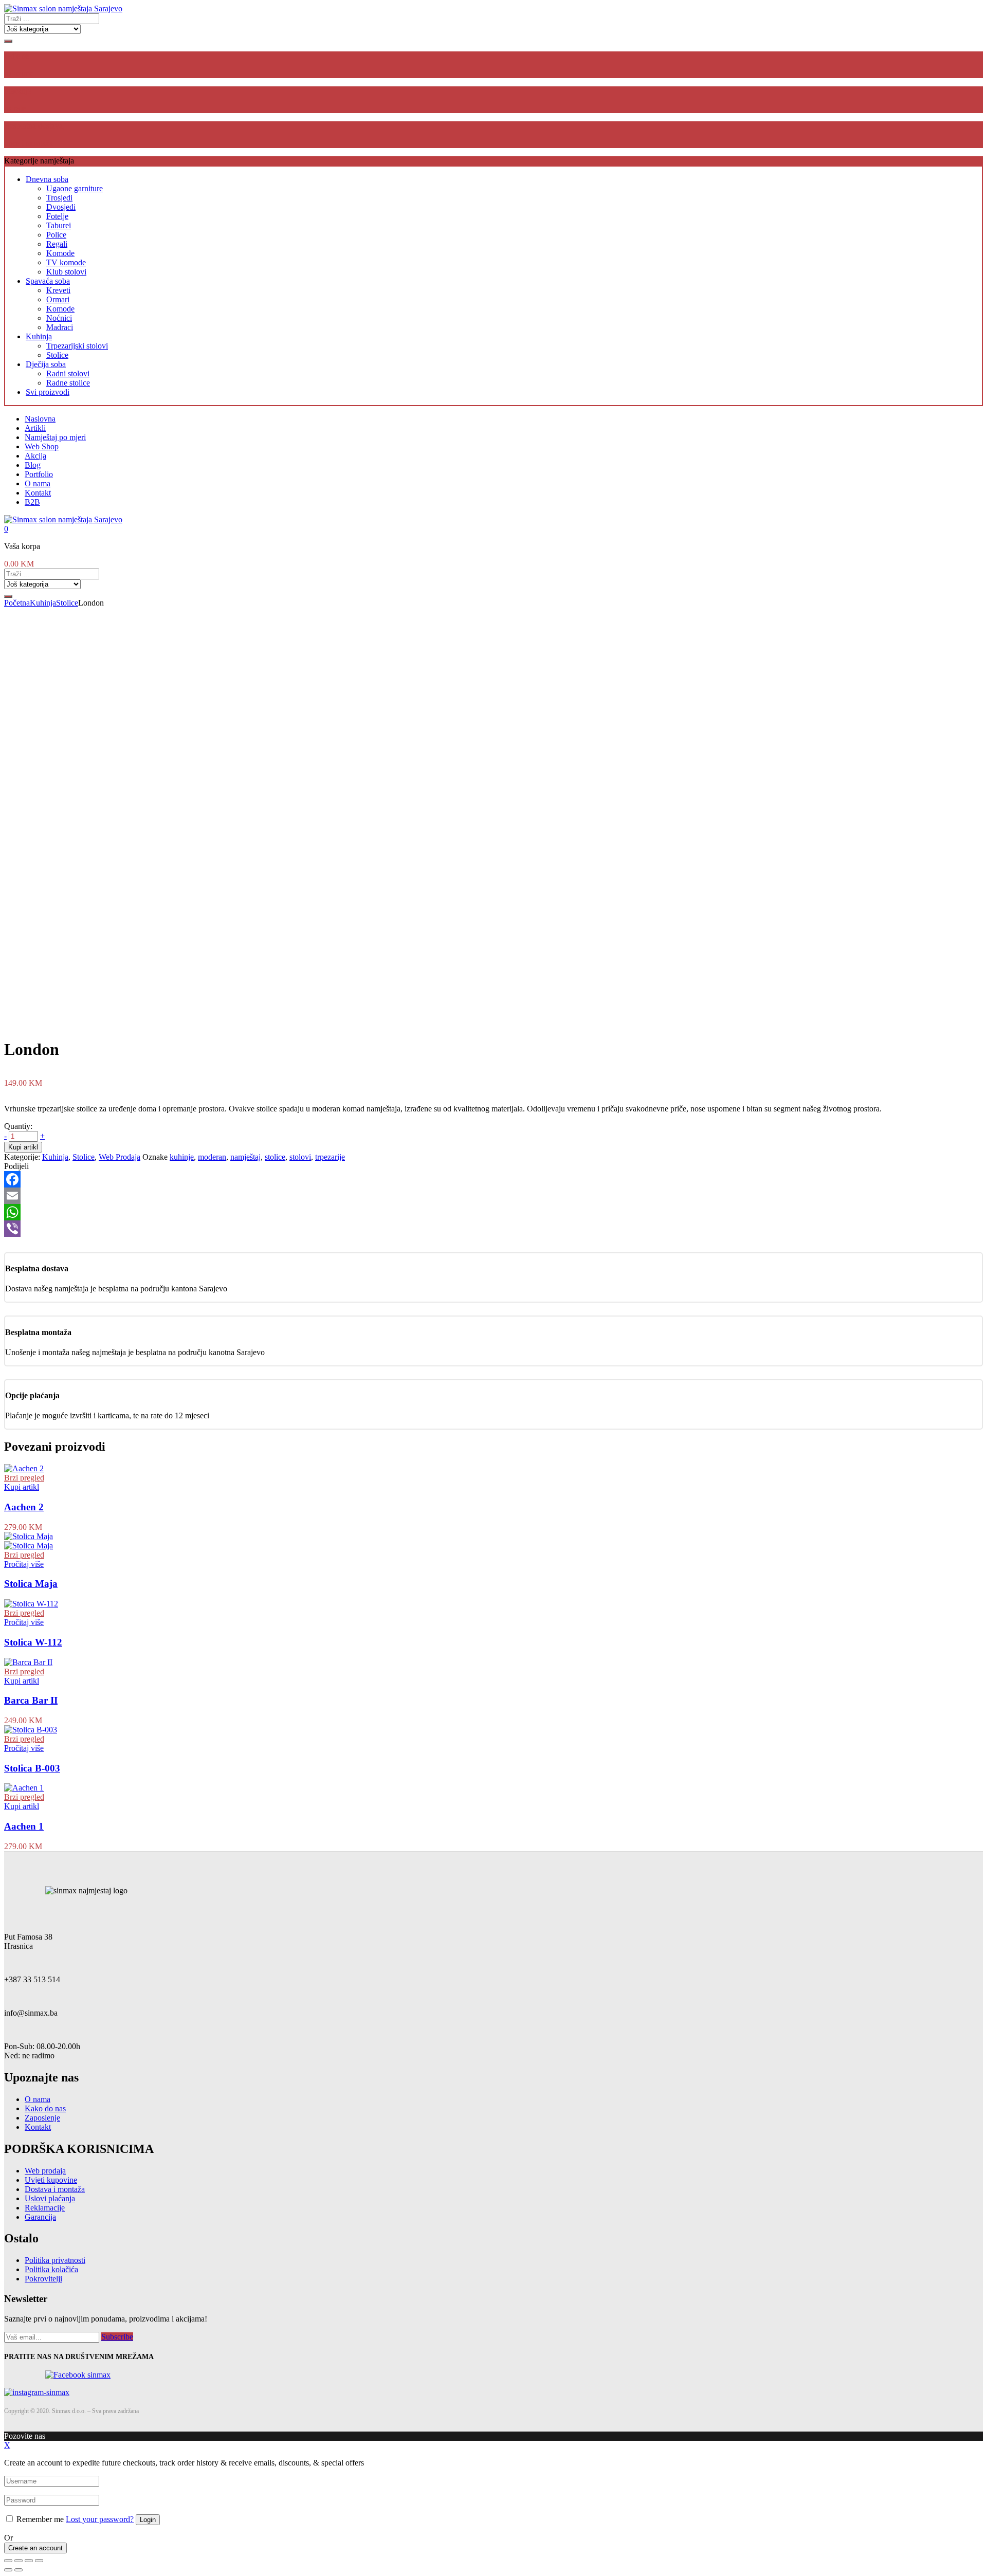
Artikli (35, 428)
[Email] (493, 1196)
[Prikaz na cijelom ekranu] (29, 2561)
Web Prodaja (120, 1157)
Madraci (60, 327)
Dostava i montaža (55, 2189)
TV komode (66, 262)
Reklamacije (45, 2208)
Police (56, 235)
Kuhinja (39, 336)
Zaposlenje (42, 2118)
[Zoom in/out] (39, 2561)
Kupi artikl (23, 1147)
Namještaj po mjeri (55, 437)
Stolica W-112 (33, 1642)
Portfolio (39, 474)
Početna (17, 603)
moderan (212, 1157)
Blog (33, 465)
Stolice (57, 355)
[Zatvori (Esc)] (8, 2561)
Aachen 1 (24, 1826)
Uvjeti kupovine (51, 2180)
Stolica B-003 (32, 1768)
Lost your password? (100, 2519)
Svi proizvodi (48, 392)
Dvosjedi (61, 207)
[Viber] (493, 1229)
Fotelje (57, 216)
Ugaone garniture (75, 188)
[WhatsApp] (493, 1212)
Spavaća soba (48, 281)
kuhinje (182, 1157)
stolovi (300, 1157)
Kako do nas (45, 2108)
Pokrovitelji (43, 2279)
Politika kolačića (51, 2269)
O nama (38, 483)
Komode (60, 253)
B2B (32, 502)
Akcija (35, 456)
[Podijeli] (19, 2561)
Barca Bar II (31, 1700)
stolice (275, 1157)
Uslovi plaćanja (50, 2198)
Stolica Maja (31, 1584)
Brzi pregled (24, 1478)
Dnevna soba (47, 179)
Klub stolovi (66, 272)
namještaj (245, 1157)
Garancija (40, 2217)
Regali (57, 244)
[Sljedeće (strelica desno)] (19, 2570)
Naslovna (40, 419)
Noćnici (59, 318)
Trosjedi (59, 198)
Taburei (59, 225)
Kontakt (38, 493)
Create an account (35, 2548)
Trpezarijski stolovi (77, 346)
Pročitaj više (24, 1564)
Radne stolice (68, 383)
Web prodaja (45, 2171)
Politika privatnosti (55, 2260)
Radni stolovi (68, 373)
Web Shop (42, 446)
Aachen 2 (24, 1507)
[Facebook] (493, 1179)
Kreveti (58, 290)
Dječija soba (46, 364)
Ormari (58, 299)
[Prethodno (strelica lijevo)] (8, 2570)
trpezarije (330, 1157)
